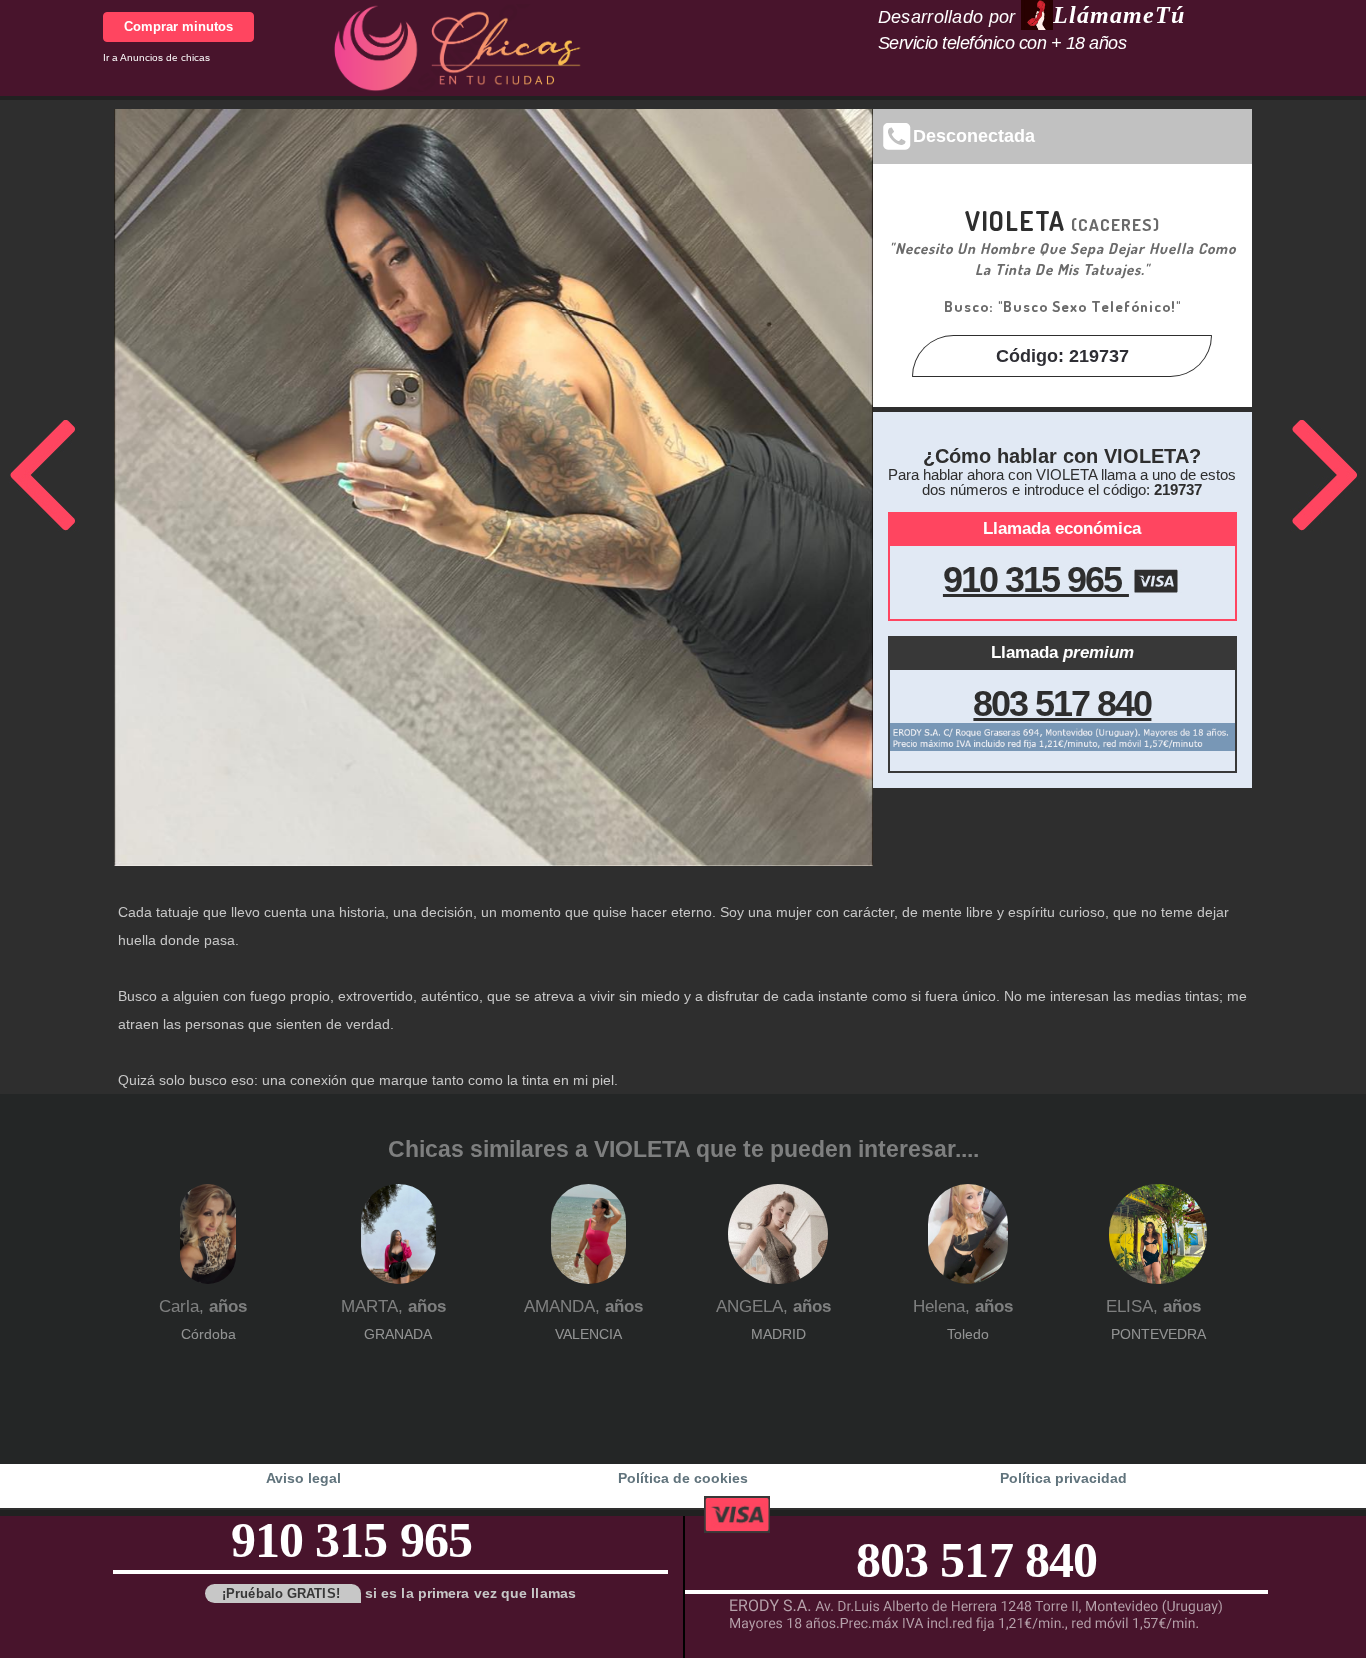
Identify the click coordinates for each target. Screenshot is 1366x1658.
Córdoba (208, 1334)
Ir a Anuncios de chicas (156, 57)
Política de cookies (683, 1478)
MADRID (778, 1334)
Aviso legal (303, 1478)
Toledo (968, 1334)
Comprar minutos (178, 26)
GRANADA (398, 1334)
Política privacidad (1063, 1478)
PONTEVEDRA (1158, 1334)
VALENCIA (588, 1334)
